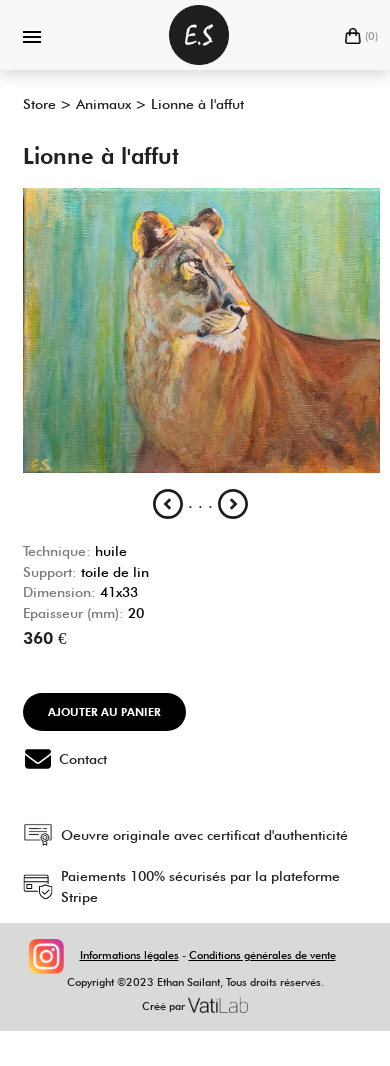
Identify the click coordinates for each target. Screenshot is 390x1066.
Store (39, 104)
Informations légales (129, 955)
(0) (371, 36)
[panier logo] (353, 36)
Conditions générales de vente (262, 955)
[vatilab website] (218, 1006)
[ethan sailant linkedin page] (67, 955)
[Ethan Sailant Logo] (199, 35)
